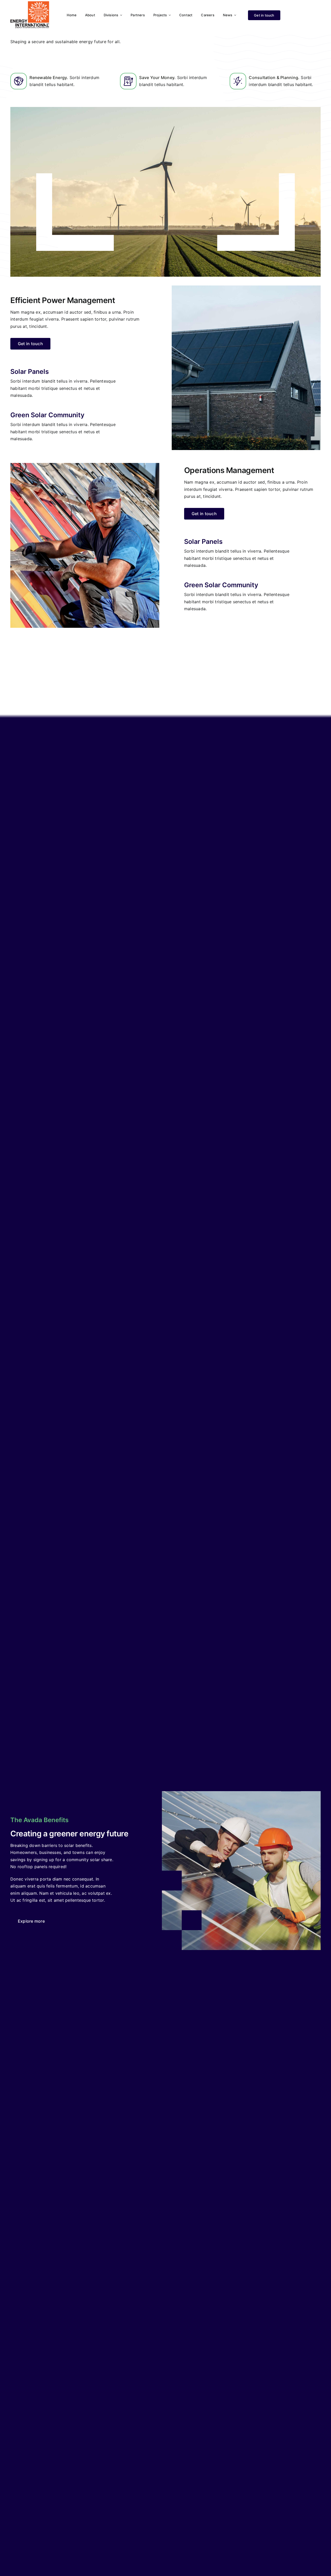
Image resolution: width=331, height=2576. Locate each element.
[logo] (30, 3)
